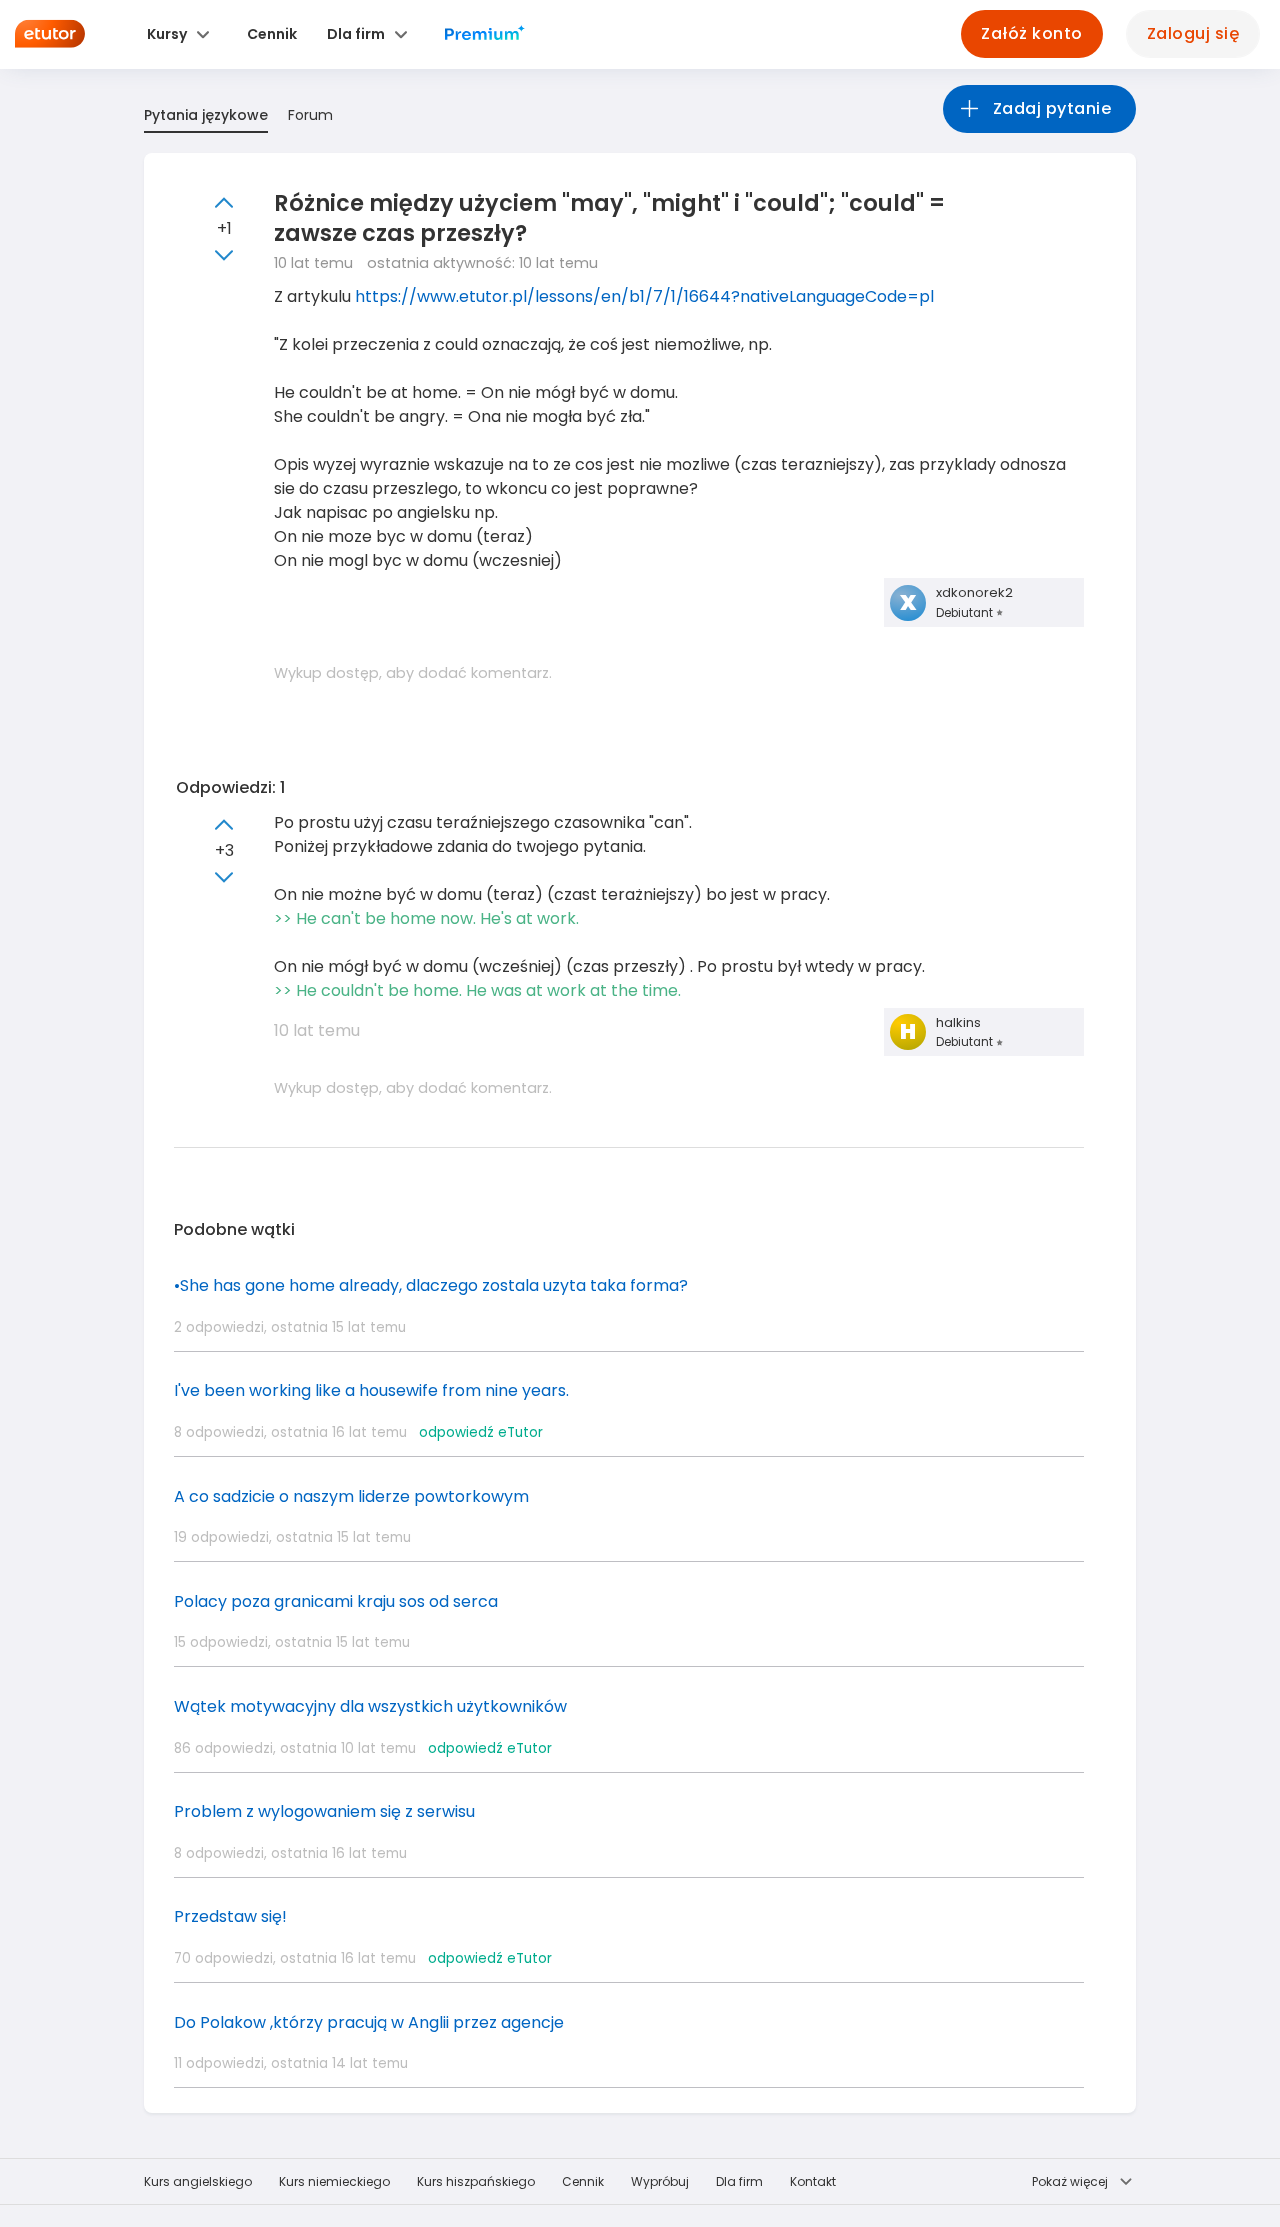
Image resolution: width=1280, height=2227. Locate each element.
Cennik (583, 2181)
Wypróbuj (660, 2181)
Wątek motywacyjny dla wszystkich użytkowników (370, 1706)
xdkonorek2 (974, 592)
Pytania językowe (206, 115)
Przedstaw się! (230, 1916)
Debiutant (966, 613)
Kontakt (813, 2181)
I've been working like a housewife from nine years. (371, 1390)
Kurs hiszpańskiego (476, 2181)
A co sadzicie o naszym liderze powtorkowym (351, 1496)
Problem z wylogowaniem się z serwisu (324, 1811)
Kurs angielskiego (198, 2181)
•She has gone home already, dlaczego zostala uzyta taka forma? (431, 1285)
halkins (958, 1022)
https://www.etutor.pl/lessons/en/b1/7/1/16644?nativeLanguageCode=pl (644, 296)
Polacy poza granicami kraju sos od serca (336, 1601)
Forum (310, 115)
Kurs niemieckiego (334, 2181)
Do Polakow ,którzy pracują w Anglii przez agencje (369, 2022)
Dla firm (739, 2181)
